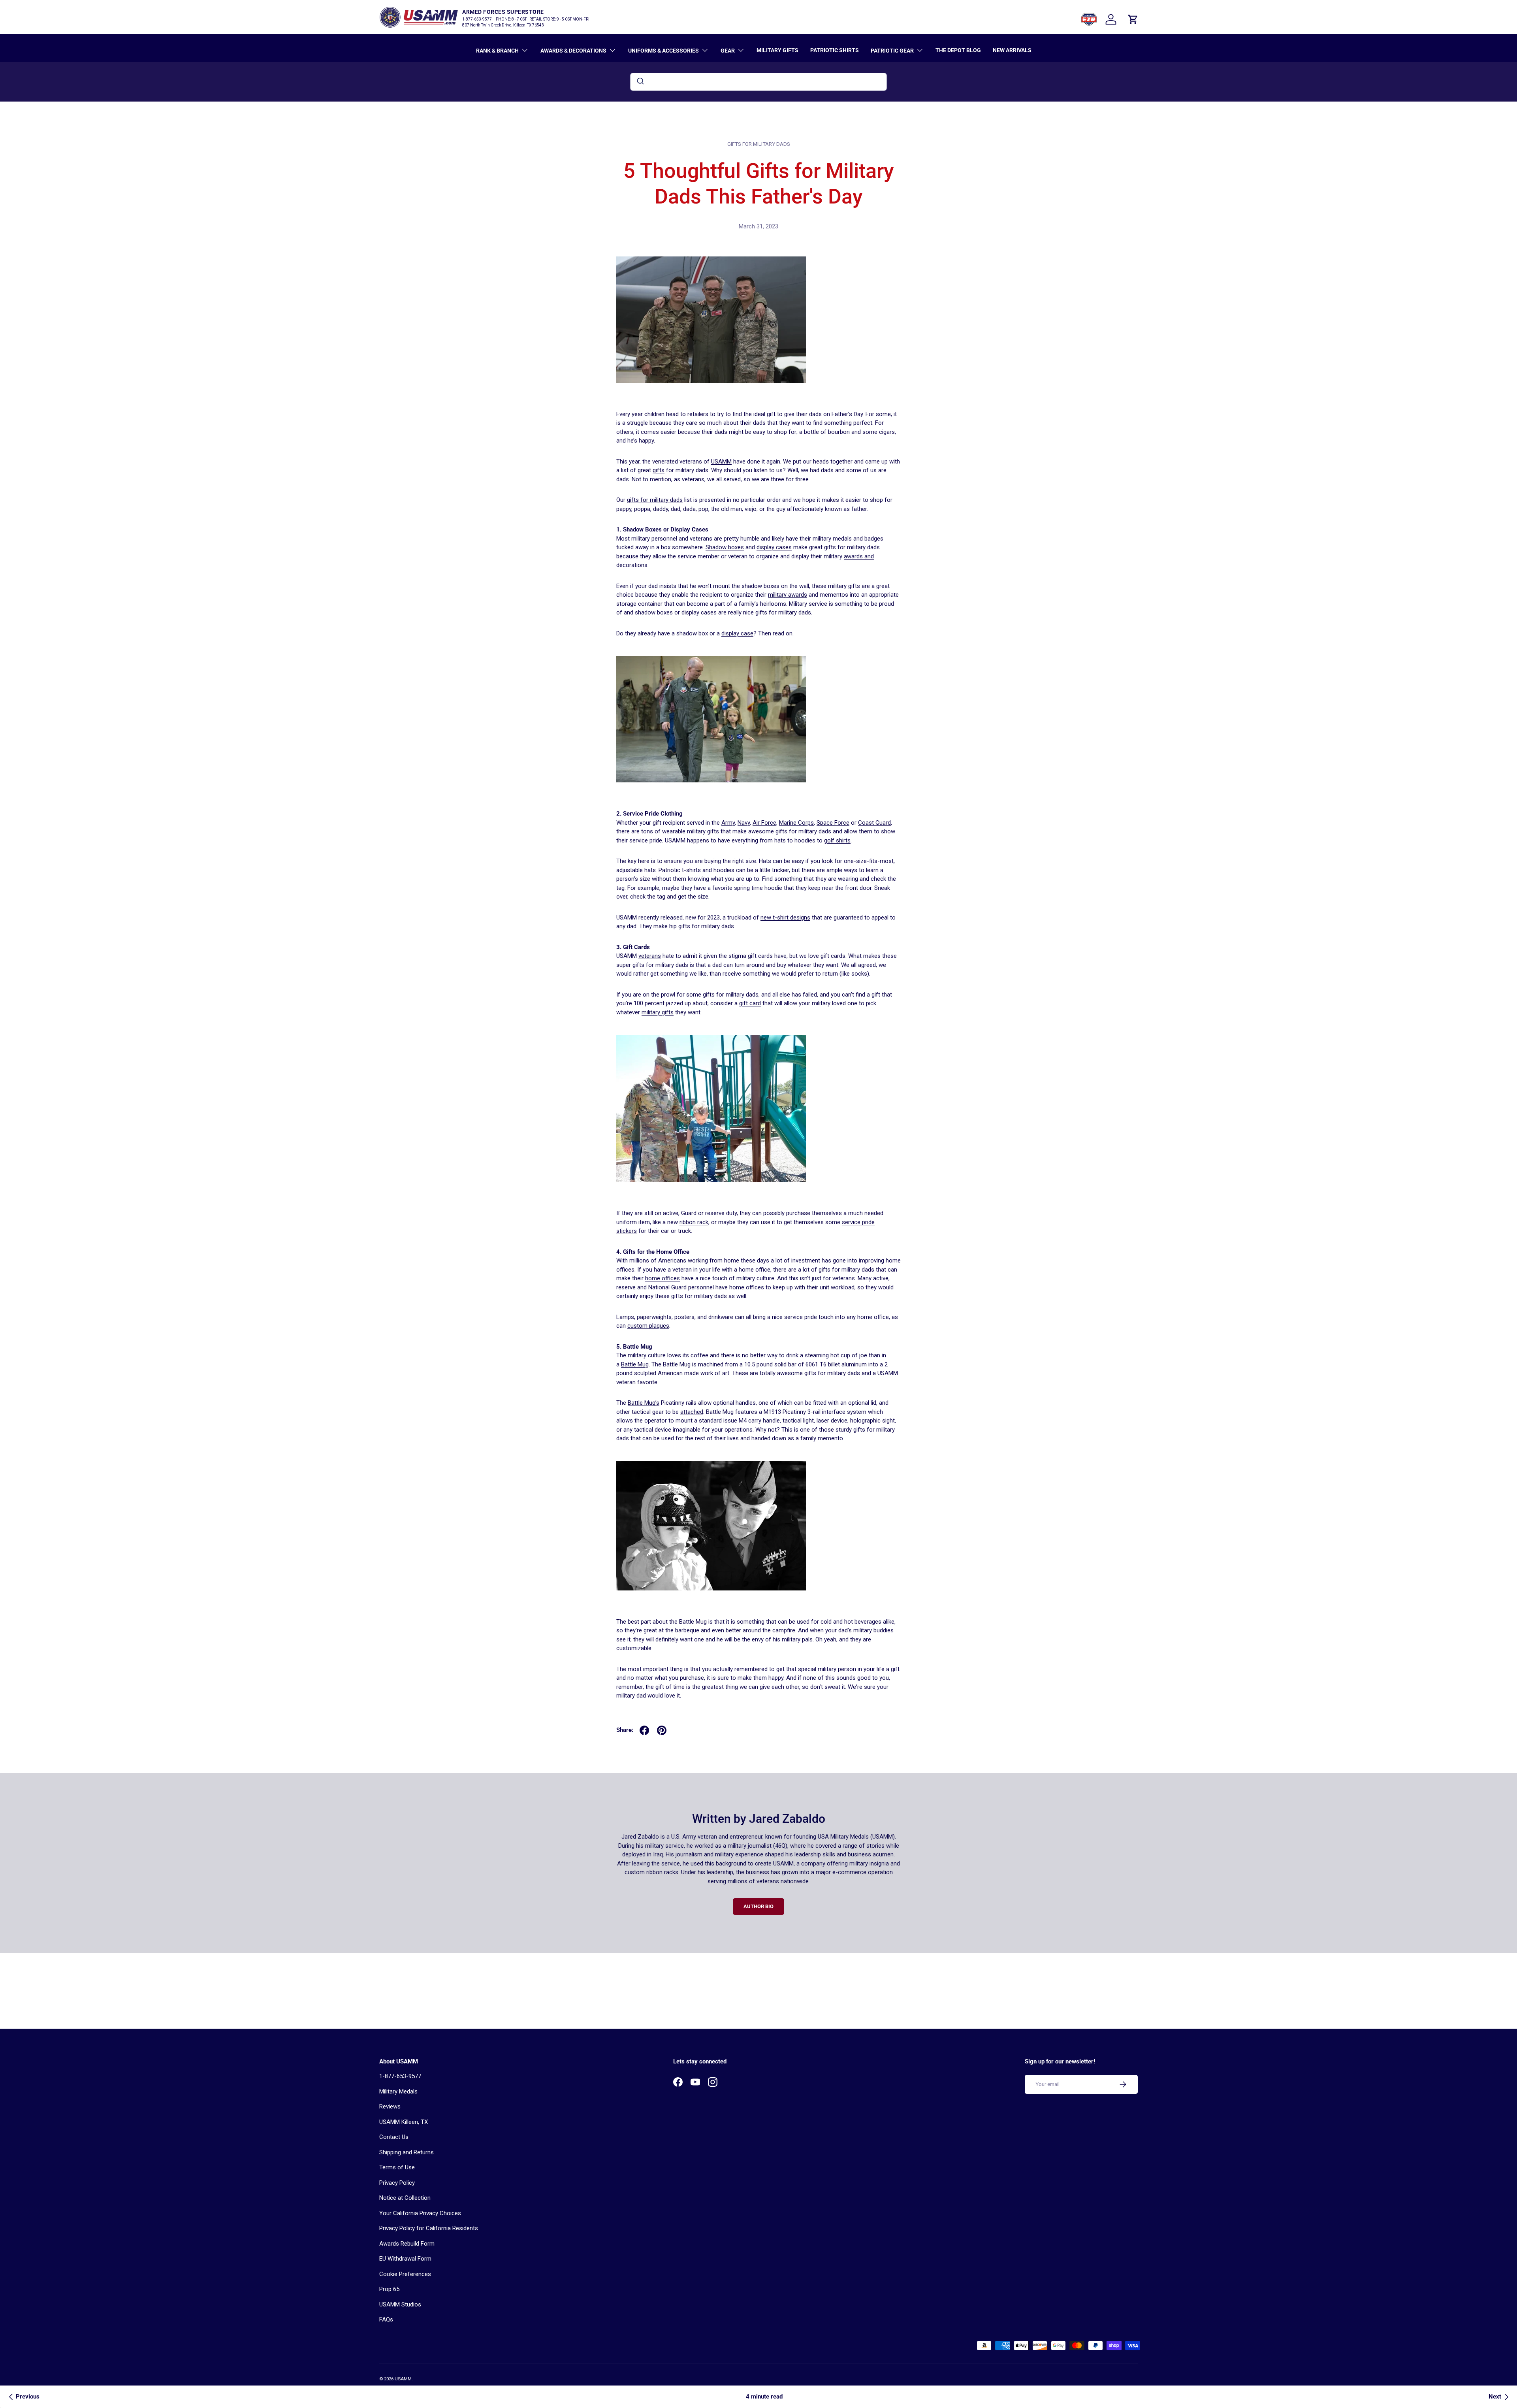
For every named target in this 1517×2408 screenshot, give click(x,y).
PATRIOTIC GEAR (892, 51)
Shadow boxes (725, 547)
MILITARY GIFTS (777, 50)
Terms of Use (397, 2167)
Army (728, 823)
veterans (650, 956)
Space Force (833, 823)
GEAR (728, 51)
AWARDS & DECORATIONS (573, 51)
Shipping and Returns (407, 2152)
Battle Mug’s (644, 1403)
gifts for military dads (759, 144)
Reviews (390, 2107)
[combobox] (758, 82)
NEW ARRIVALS (1012, 50)
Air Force (764, 823)
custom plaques (648, 1326)
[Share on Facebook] (644, 1730)
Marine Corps (796, 823)
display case (737, 633)
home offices (663, 1278)
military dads (672, 965)
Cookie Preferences (405, 2274)
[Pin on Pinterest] (662, 1730)
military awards (788, 595)
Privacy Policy (397, 2183)
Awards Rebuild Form (407, 2244)
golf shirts (837, 840)
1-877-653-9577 (400, 2076)
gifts (659, 470)
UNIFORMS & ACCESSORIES (663, 51)
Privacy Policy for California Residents (429, 2228)
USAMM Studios (400, 2304)
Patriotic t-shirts (680, 870)
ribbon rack (694, 1222)
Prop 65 (389, 2289)
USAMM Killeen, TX (404, 2122)
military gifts (658, 1012)
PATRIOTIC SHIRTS (835, 50)
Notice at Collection (405, 2198)
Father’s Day (847, 414)
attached (692, 1412)
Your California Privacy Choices (420, 2213)
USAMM (721, 462)
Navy (744, 823)
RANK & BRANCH (497, 51)
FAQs (386, 2319)
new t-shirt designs (785, 918)
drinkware (721, 1317)
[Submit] (640, 82)
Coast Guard (874, 823)
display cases (774, 547)
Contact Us (394, 2137)
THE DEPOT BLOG (958, 50)
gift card (750, 1003)
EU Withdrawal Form (405, 2259)
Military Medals (398, 2091)
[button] (1133, 19)
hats (650, 870)
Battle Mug (635, 1364)
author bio (758, 1906)
